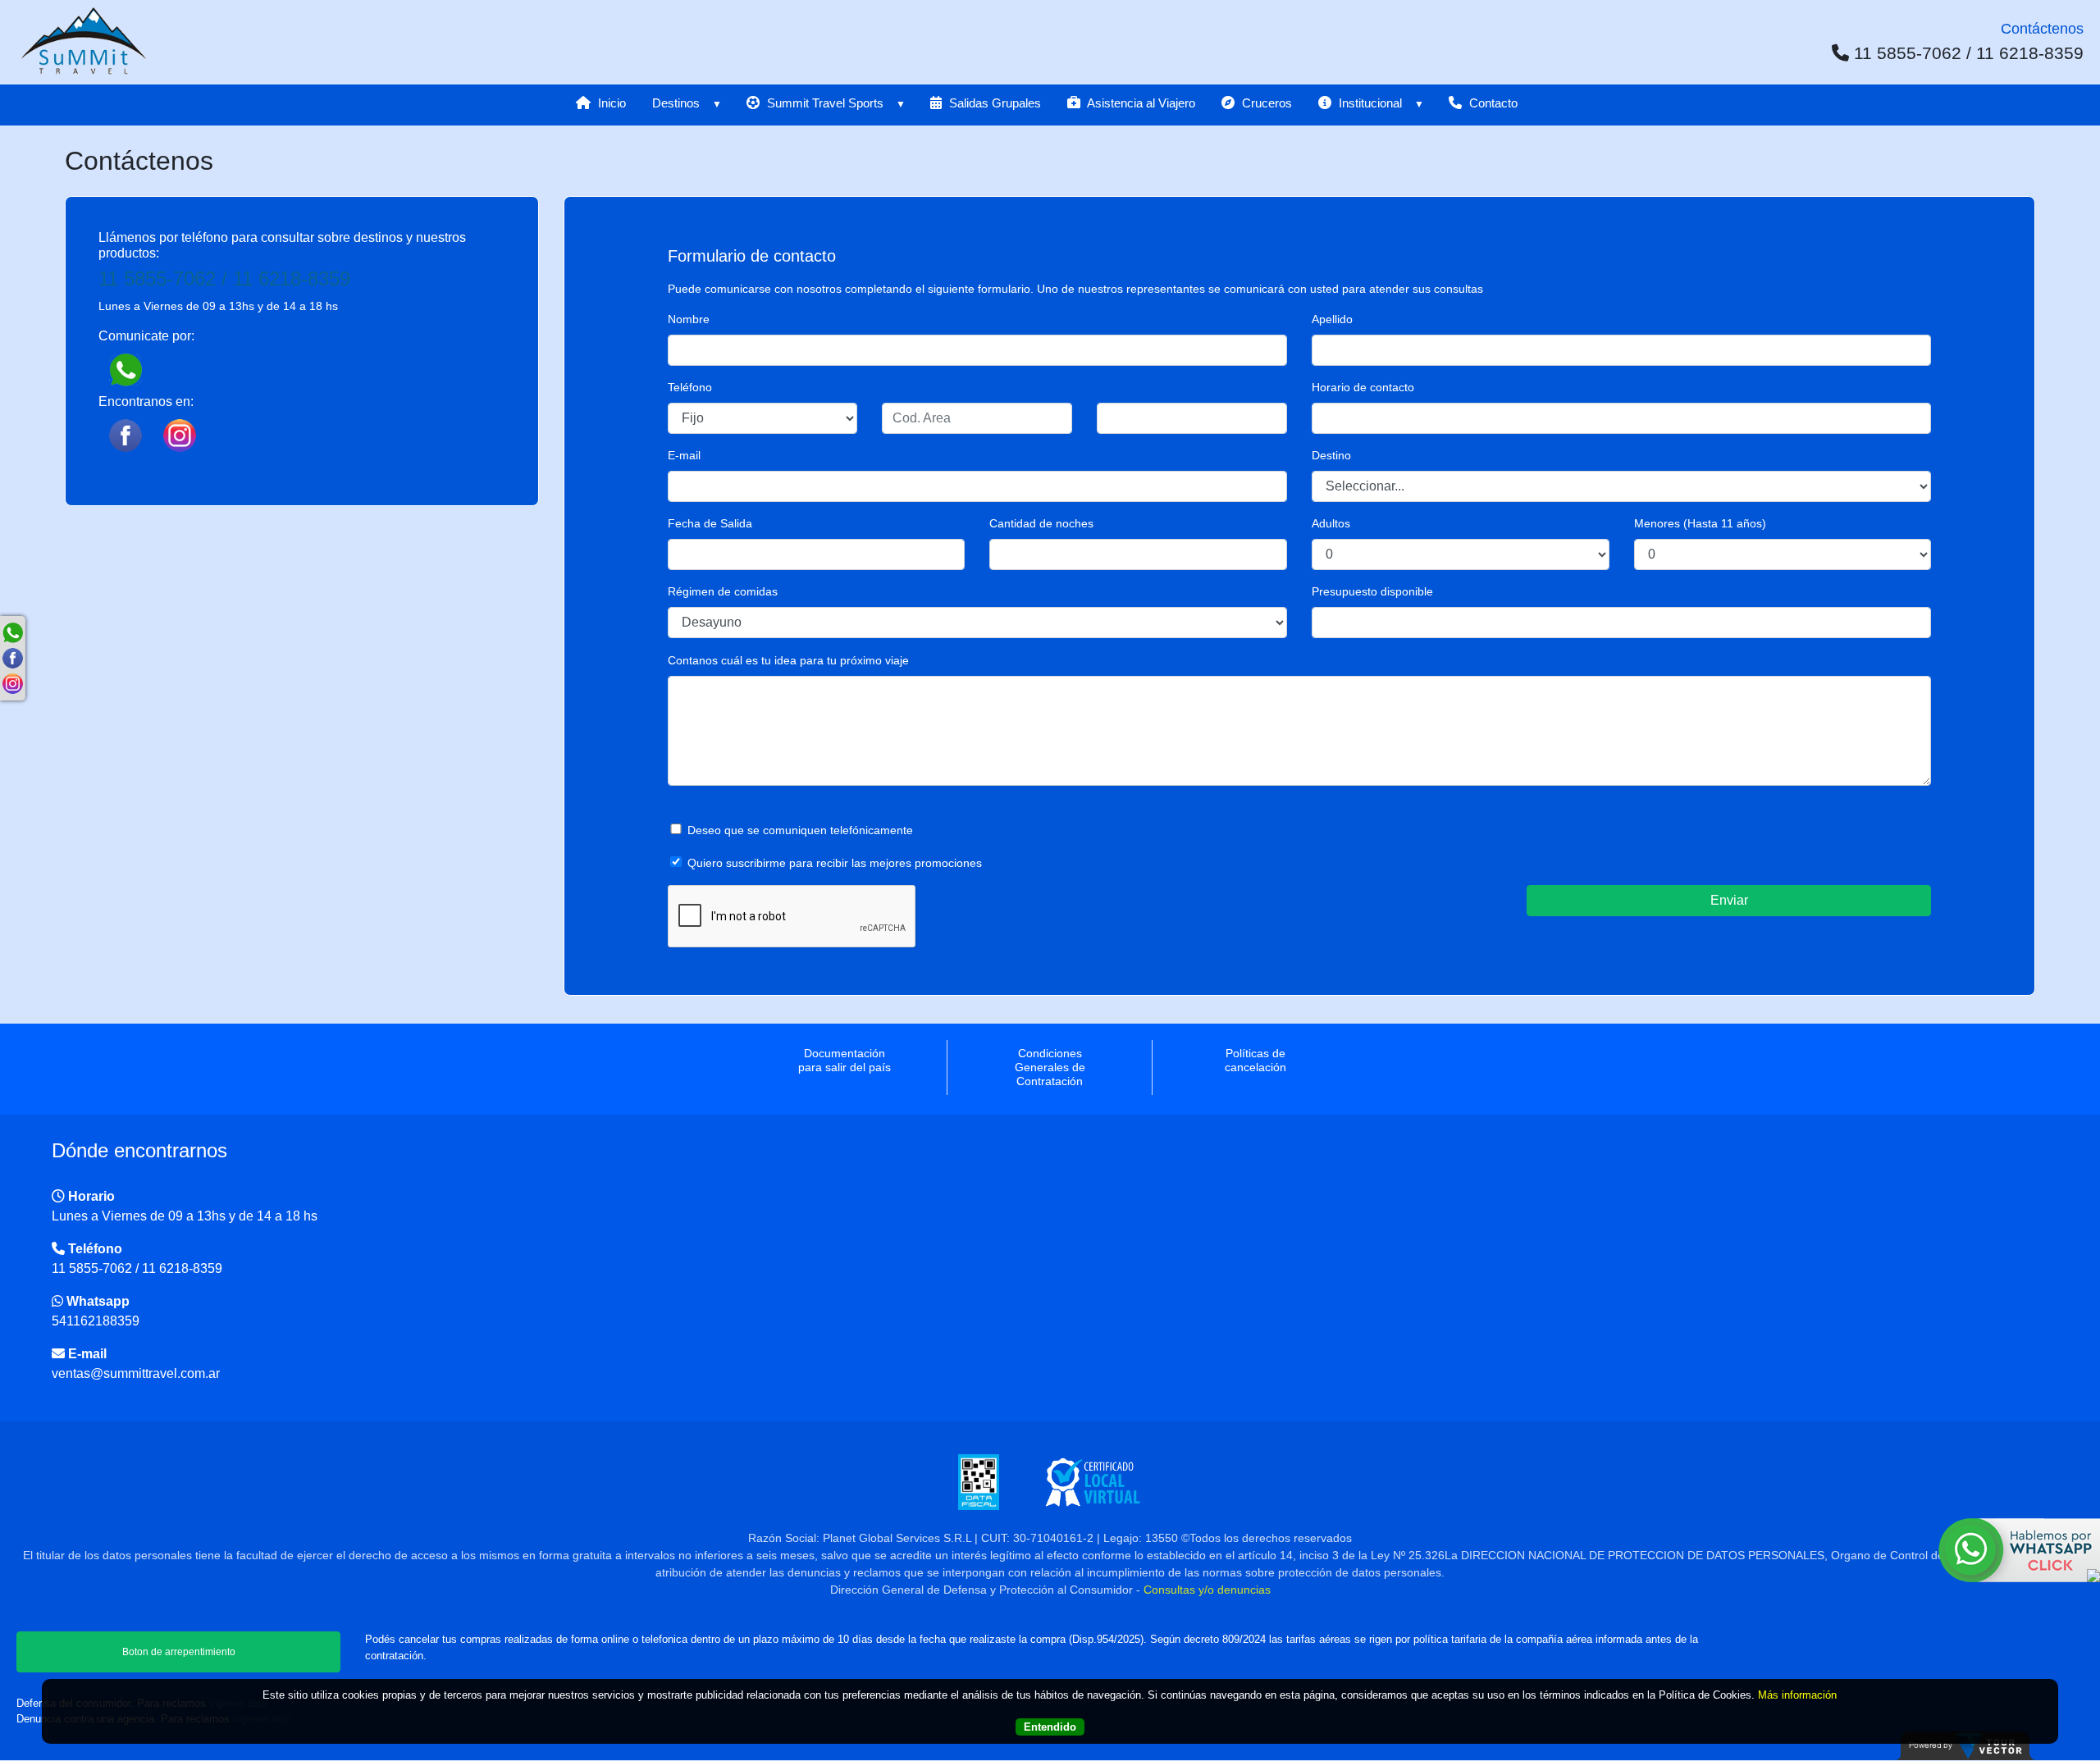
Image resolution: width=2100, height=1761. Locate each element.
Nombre (689, 319)
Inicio (610, 103)
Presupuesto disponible (1372, 591)
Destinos (676, 103)
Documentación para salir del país (845, 1060)
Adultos (1331, 523)
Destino (1331, 455)
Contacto (1492, 103)
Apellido (1332, 319)
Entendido (1050, 1727)
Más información (1797, 1695)
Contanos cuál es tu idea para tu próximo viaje (788, 660)
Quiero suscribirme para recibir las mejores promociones (835, 863)
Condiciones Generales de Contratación (1050, 1067)
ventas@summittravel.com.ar (136, 1373)
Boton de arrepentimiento (179, 1652)
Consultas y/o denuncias (1207, 1590)
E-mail (684, 455)
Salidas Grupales (993, 103)
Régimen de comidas (723, 591)
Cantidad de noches (1041, 523)
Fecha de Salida (710, 523)
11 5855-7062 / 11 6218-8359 (224, 278)
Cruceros (1265, 103)
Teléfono (690, 387)
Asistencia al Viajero (1140, 103)
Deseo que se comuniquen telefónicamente (800, 830)
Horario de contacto (1363, 387)
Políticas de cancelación (1255, 1060)
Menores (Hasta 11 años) (1700, 523)
